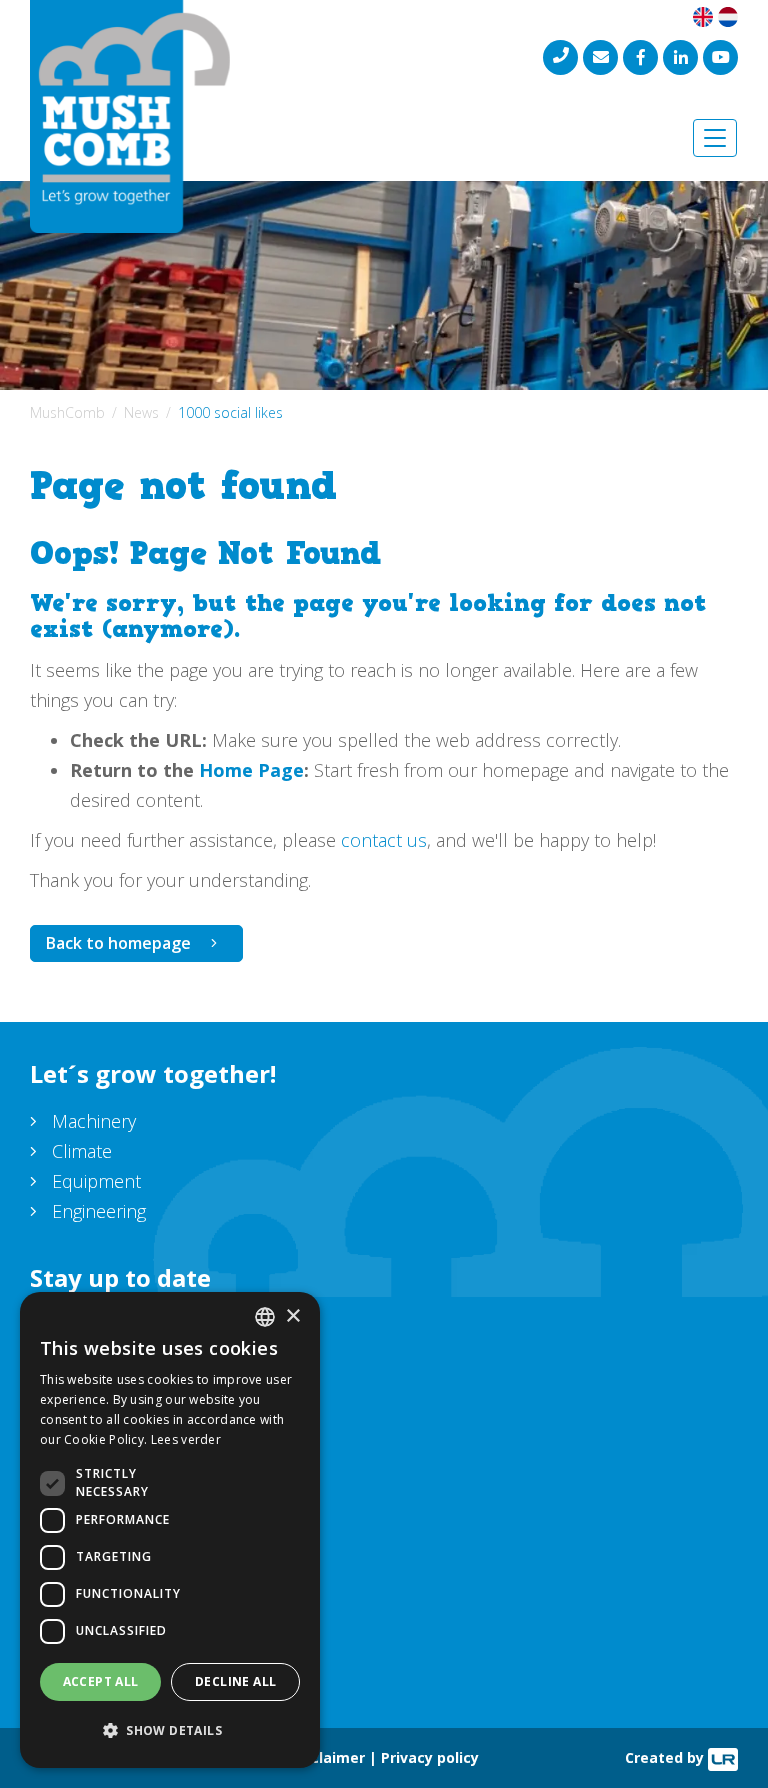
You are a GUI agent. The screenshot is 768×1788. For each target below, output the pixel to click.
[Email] (600, 57)
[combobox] (265, 1317)
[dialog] (170, 1530)
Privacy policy (430, 1757)
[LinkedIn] (680, 57)
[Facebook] (640, 57)
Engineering (99, 1211)
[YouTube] (720, 57)
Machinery (94, 1121)
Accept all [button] (101, 1681)
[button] (170, 1731)
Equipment (96, 1181)
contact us (384, 840)
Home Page (251, 770)
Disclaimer (327, 1757)
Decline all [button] (235, 1681)
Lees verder (186, 1439)
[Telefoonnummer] (560, 57)
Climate (82, 1151)
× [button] (292, 1316)
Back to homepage (118, 943)
